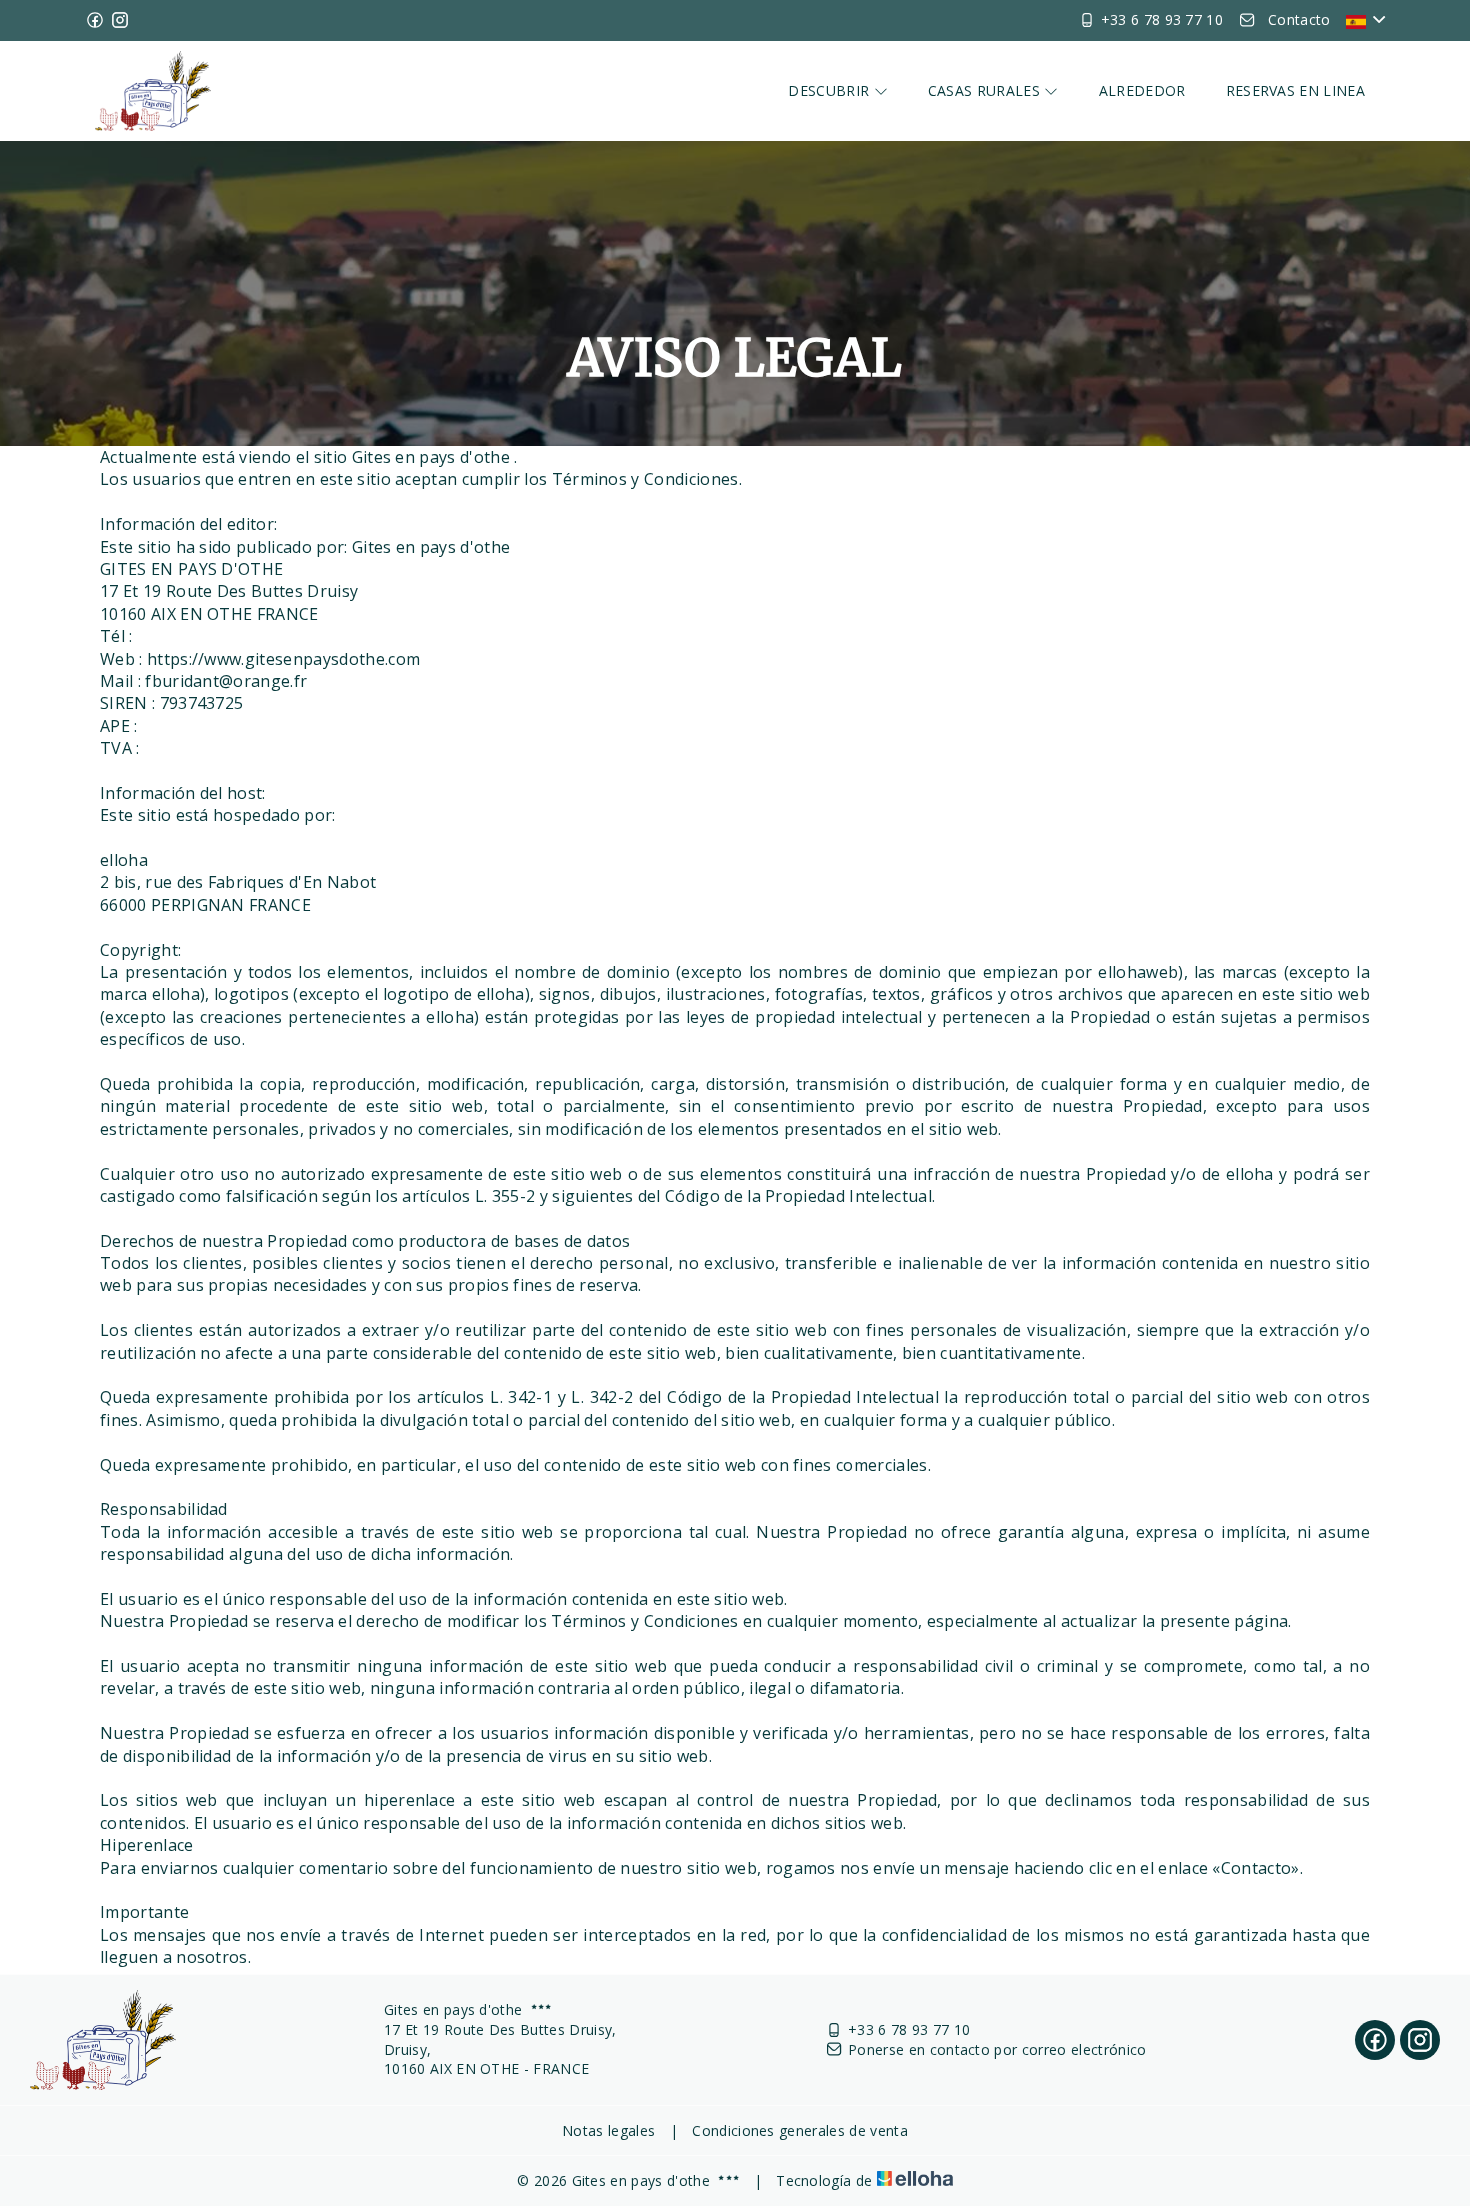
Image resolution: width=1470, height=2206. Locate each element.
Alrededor (1142, 90)
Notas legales (608, 2130)
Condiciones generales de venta (800, 2130)
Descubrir (830, 90)
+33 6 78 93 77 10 (909, 2029)
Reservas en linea (1295, 90)
